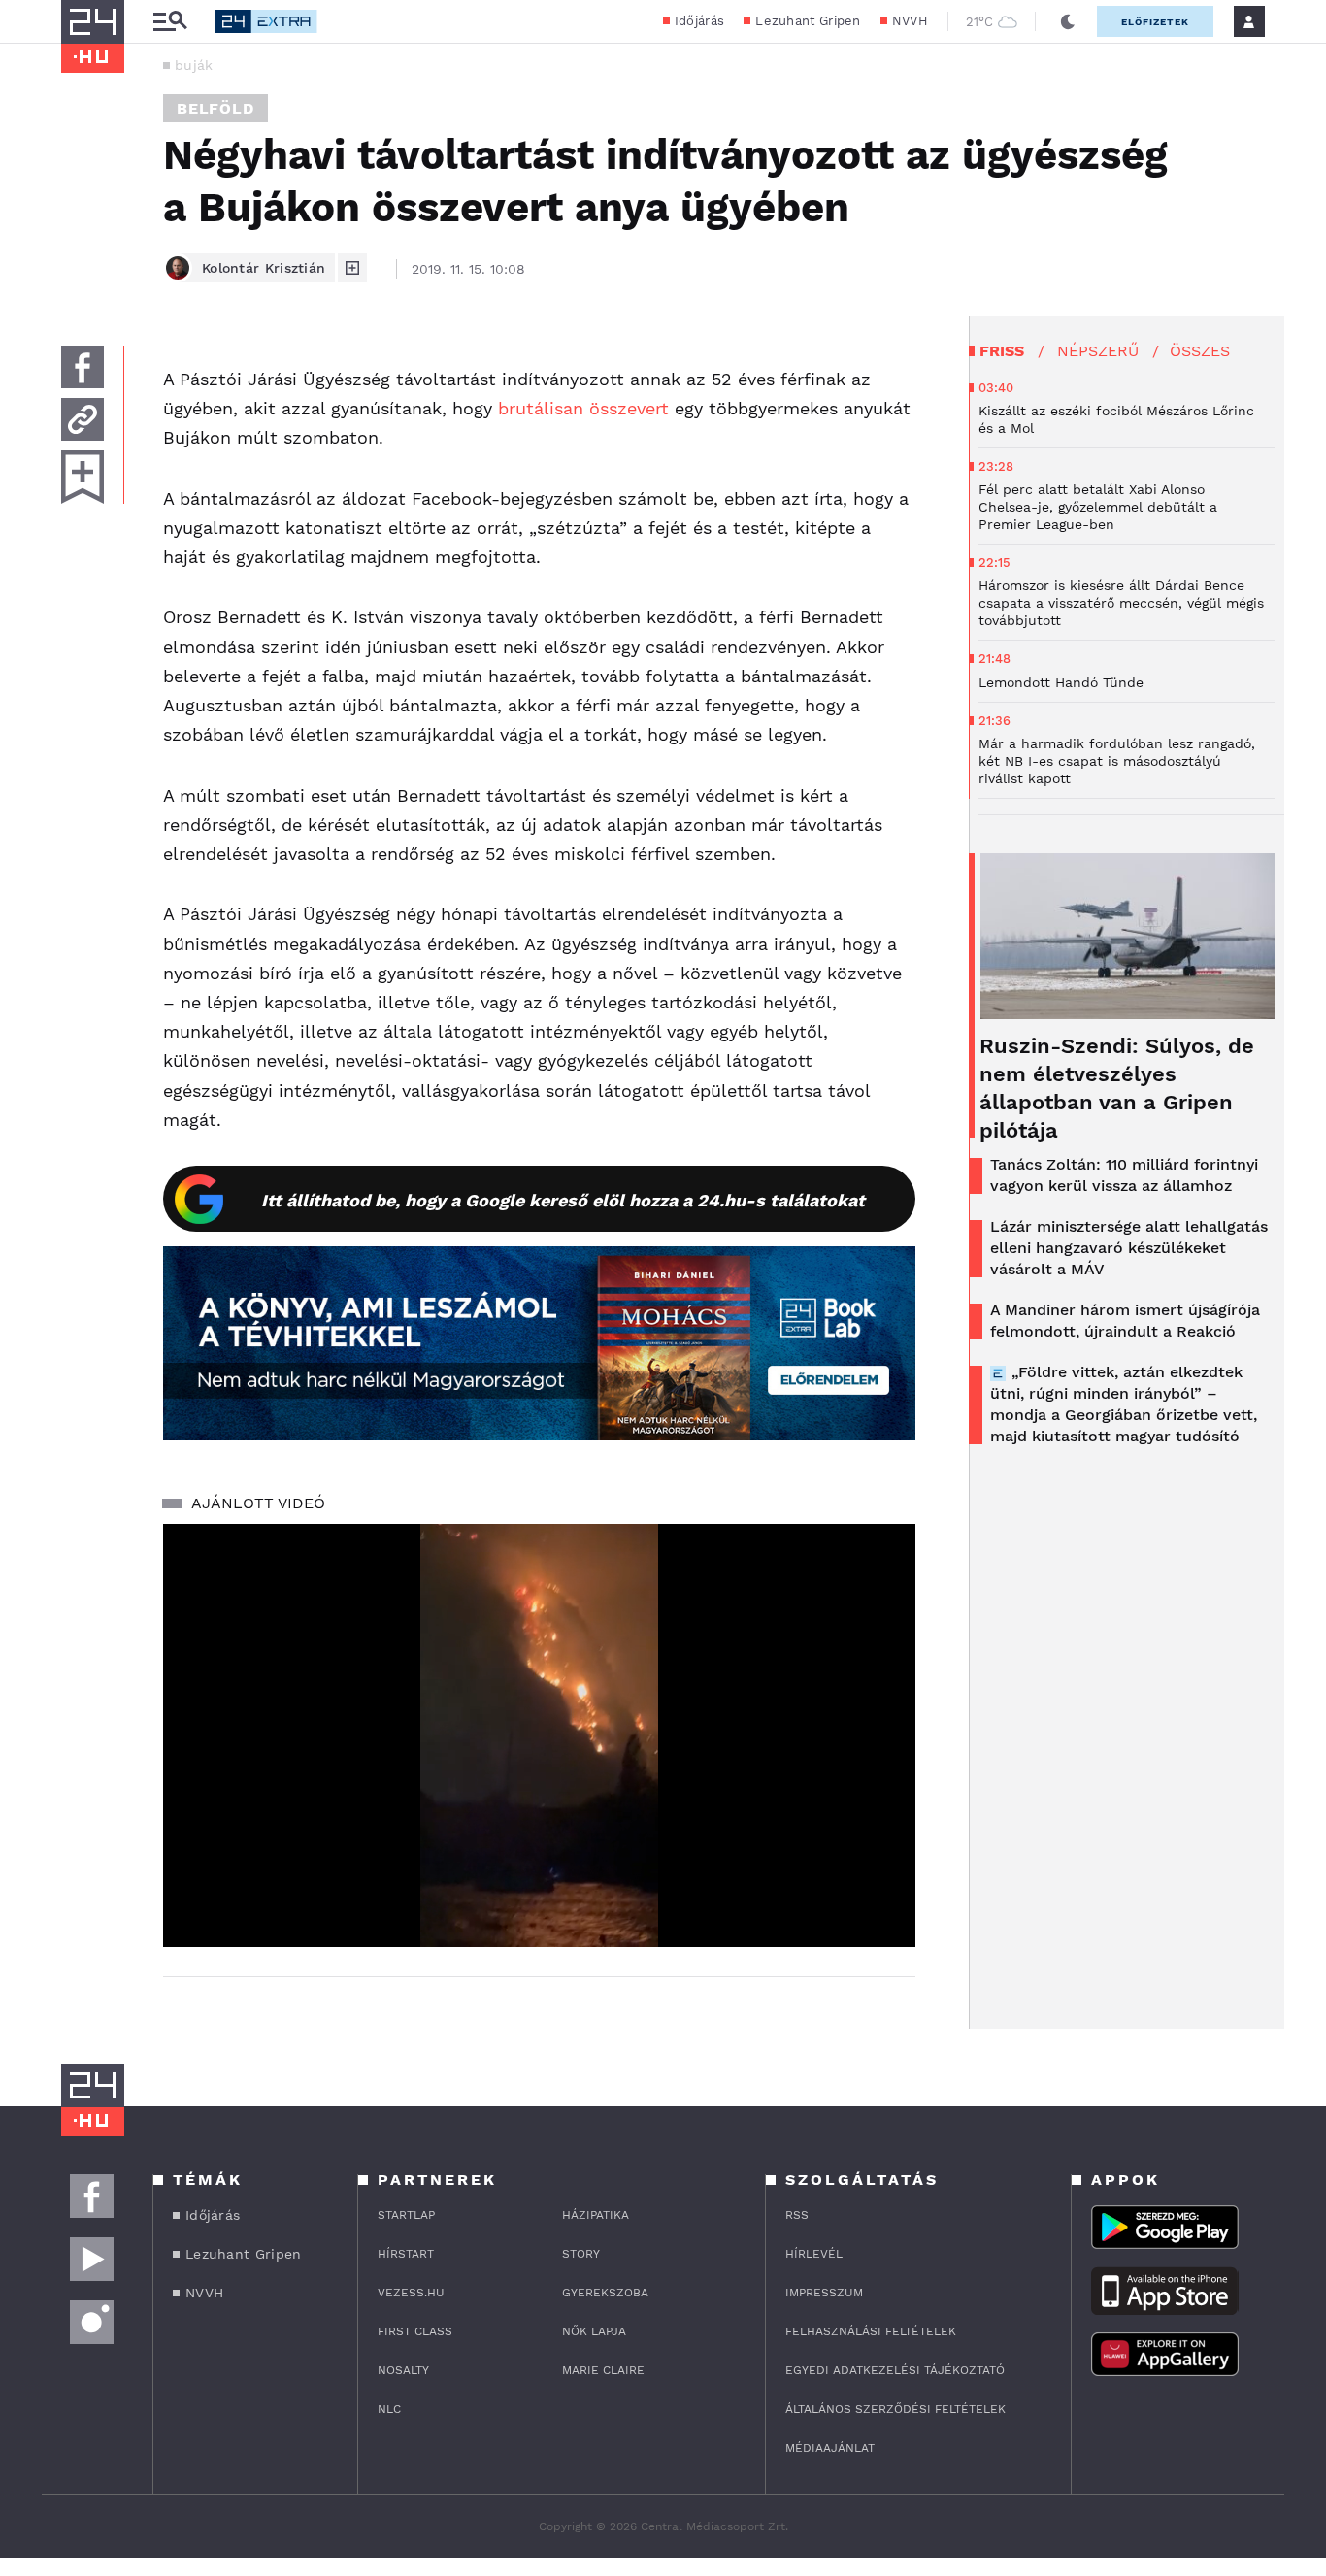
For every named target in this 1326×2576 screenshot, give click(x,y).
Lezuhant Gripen (808, 21)
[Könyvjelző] (83, 477)
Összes (1200, 351)
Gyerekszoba (605, 2293)
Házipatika (596, 2215)
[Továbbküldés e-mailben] (83, 419)
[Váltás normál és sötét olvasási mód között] (1068, 21)
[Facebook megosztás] (83, 367)
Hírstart (406, 2254)
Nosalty (403, 2370)
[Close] (886, 1875)
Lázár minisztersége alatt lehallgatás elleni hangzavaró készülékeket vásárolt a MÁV (1129, 1248)
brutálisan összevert (583, 408)
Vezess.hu (411, 2293)
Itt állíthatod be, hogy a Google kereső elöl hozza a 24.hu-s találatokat (563, 1200)
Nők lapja (594, 2331)
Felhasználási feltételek (871, 2331)
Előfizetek (1155, 22)
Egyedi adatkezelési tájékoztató (895, 2370)
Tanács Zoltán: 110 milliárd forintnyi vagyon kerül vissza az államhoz (1124, 1175)
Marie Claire (603, 2370)
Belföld (215, 108)
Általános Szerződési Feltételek (895, 2409)
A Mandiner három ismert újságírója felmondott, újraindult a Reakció (1125, 1321)
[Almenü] (170, 22)
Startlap (406, 2215)
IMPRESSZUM (824, 2293)
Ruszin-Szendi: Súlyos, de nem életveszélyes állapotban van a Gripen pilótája (1117, 1088)
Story (581, 2254)
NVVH (910, 21)
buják (194, 65)
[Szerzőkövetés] (352, 268)
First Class (415, 2331)
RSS (797, 2215)
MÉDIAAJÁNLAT (830, 2448)
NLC (389, 2409)
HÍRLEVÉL (814, 2254)
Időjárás (699, 21)
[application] (539, 1735)
